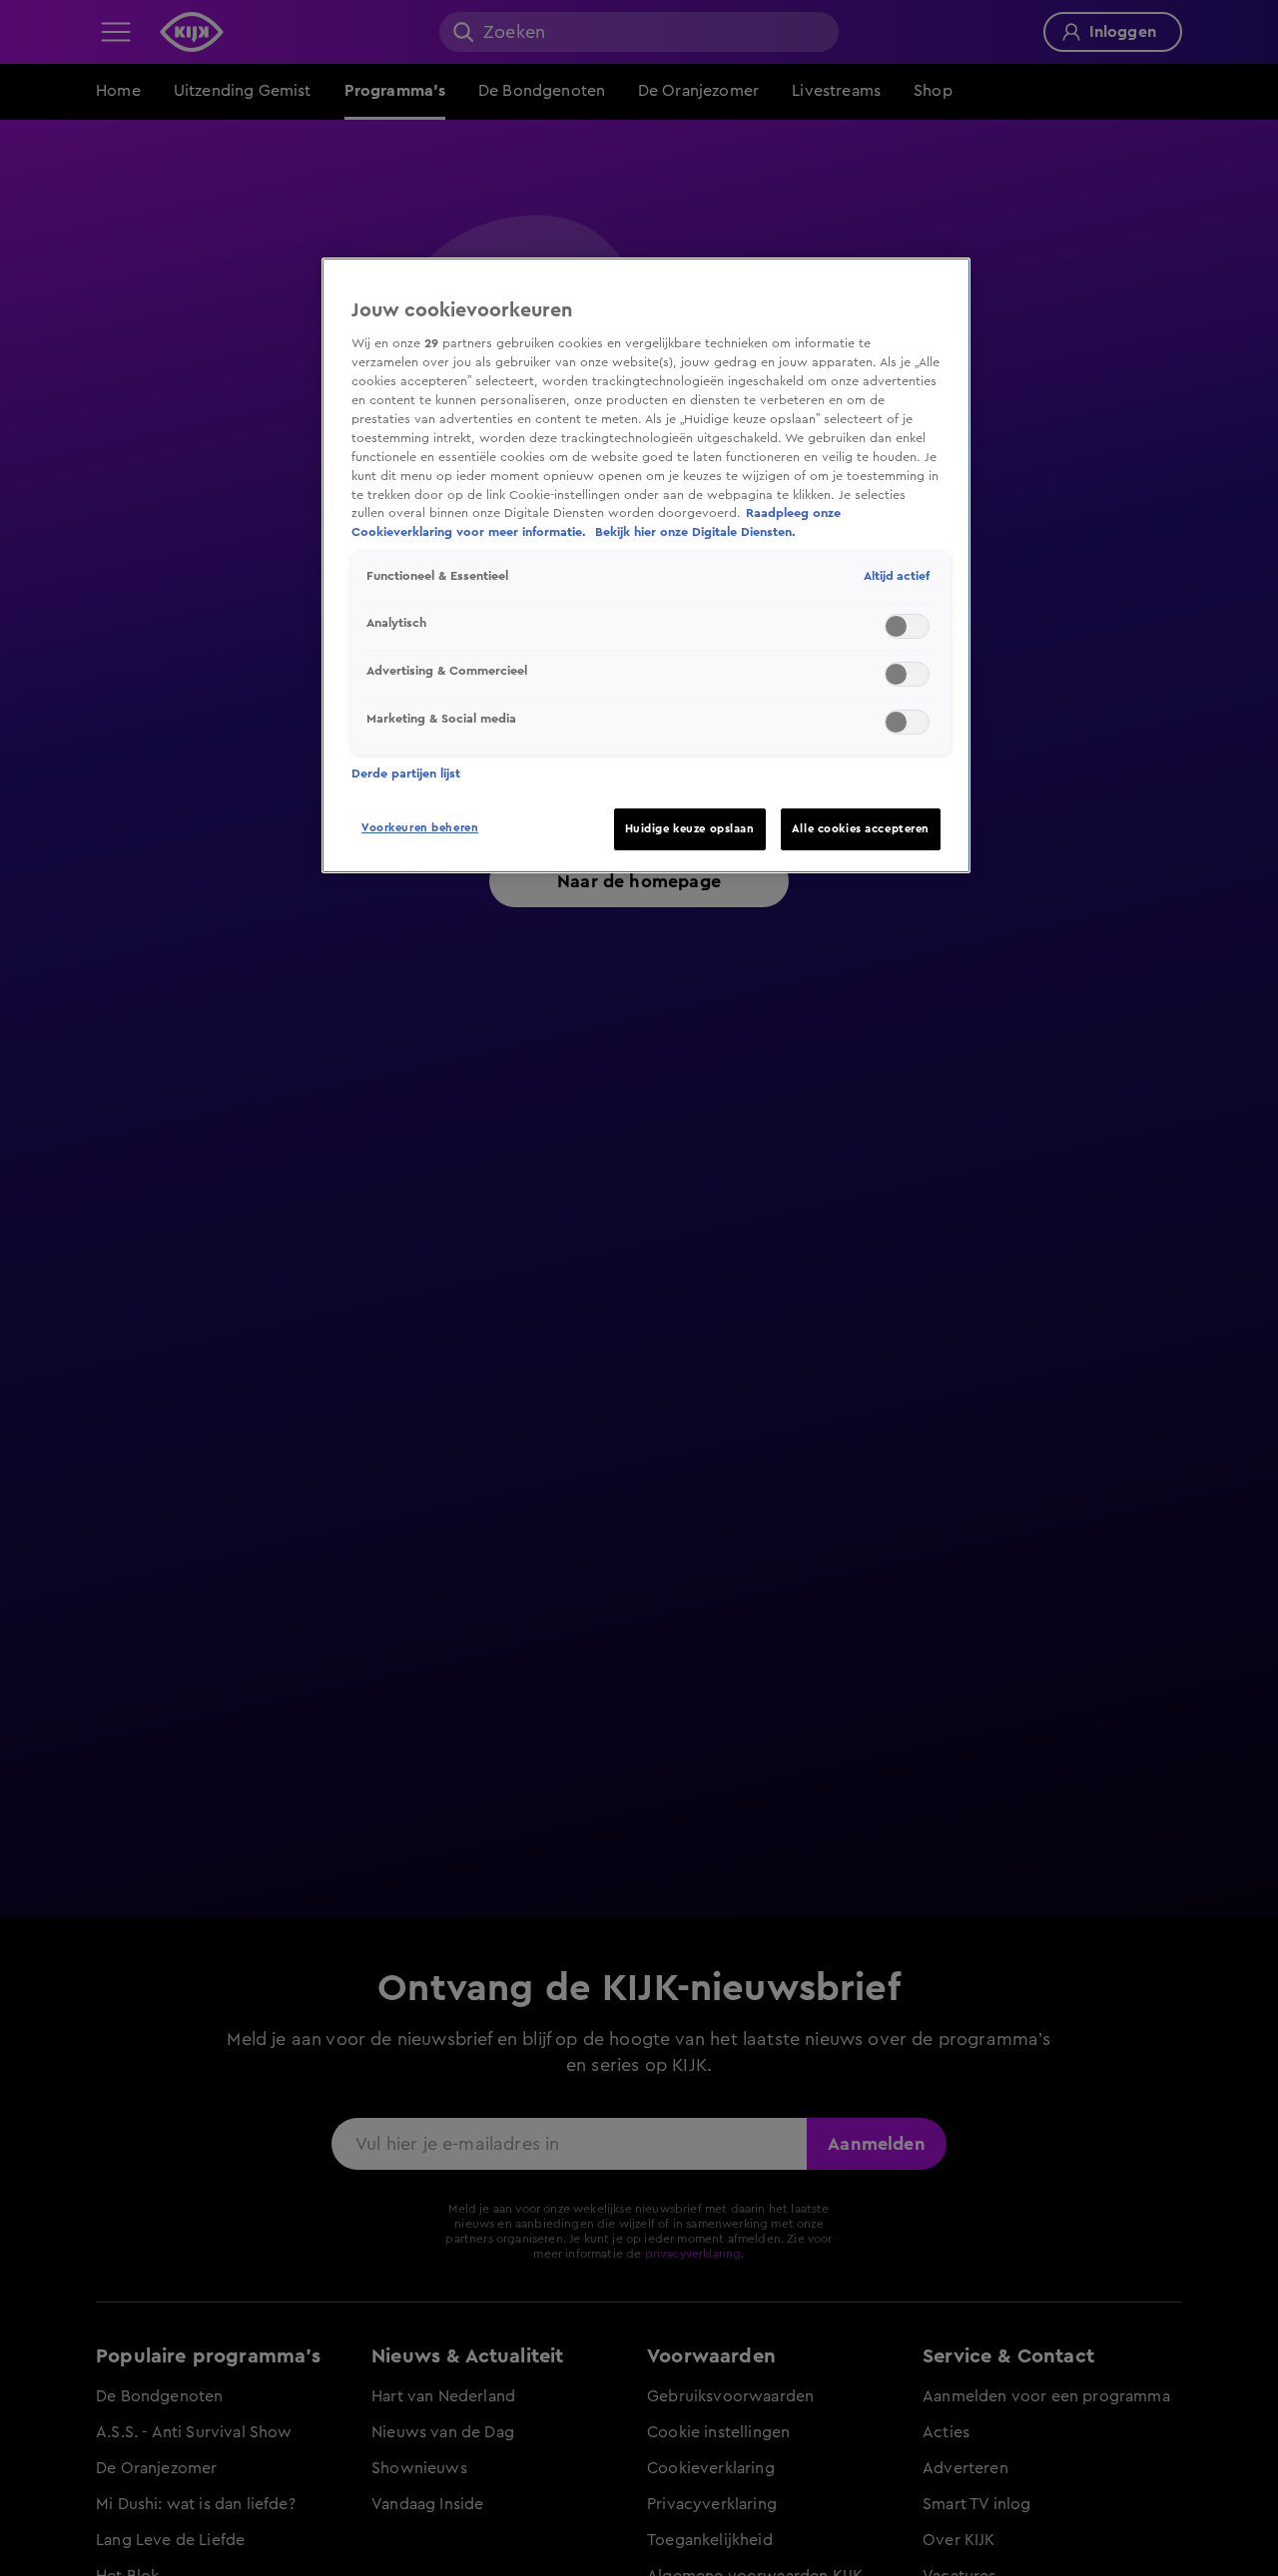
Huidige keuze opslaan (690, 829)
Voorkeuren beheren (420, 828)
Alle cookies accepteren (861, 829)
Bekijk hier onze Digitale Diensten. (695, 532)
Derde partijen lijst (406, 773)
